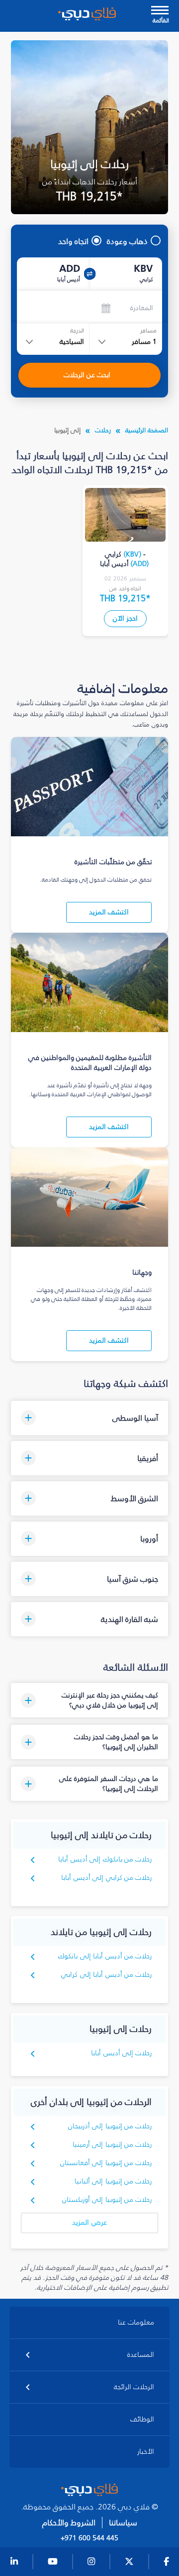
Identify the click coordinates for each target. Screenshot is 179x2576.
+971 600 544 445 (89, 2538)
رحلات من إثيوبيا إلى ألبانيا (113, 2181)
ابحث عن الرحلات (87, 375)
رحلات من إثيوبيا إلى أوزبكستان (107, 2200)
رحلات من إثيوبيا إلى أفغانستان (106, 2163)
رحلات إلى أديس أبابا (121, 2053)
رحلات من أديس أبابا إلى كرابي (106, 1974)
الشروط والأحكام (69, 2523)
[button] (90, 1418)
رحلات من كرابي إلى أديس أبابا (106, 1878)
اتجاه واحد (73, 241)
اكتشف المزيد (109, 912)
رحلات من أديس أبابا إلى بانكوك (105, 1956)
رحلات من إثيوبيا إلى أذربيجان (110, 2126)
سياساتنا (123, 2523)
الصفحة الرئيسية (147, 430)
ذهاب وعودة (127, 241)
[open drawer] (160, 11)
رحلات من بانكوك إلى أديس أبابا (105, 1859)
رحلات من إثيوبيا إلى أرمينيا (112, 2144)
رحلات (103, 430)
